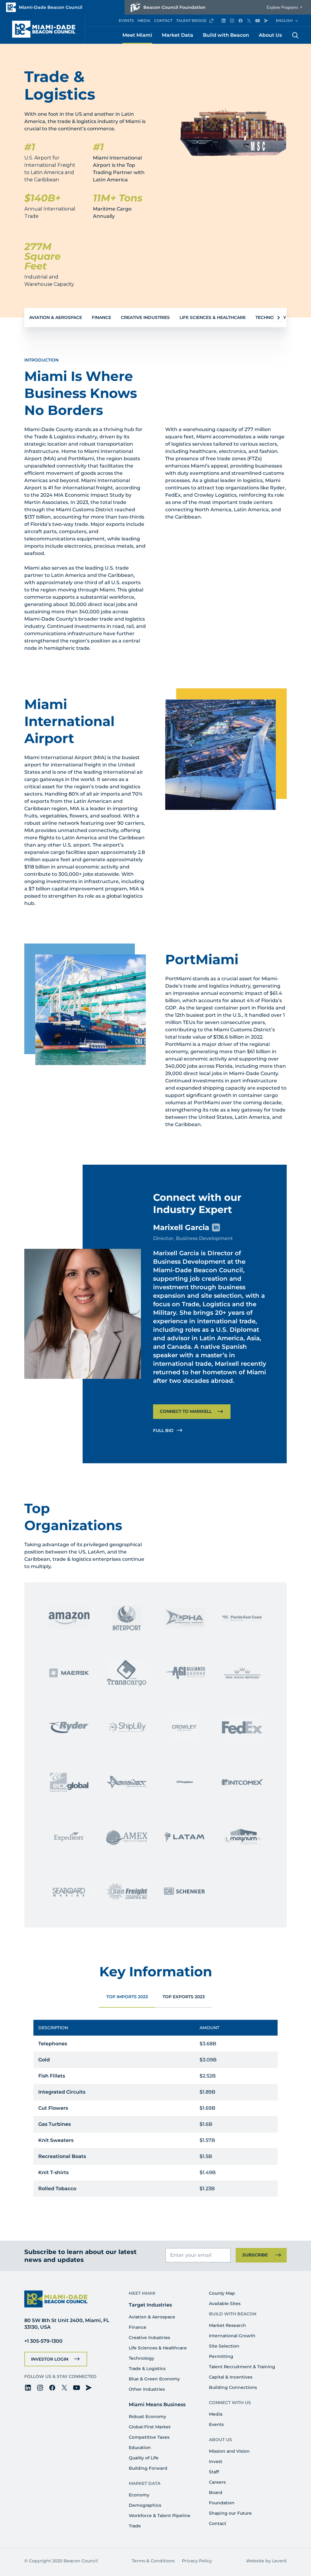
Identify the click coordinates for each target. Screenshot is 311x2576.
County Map (222, 2293)
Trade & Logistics (147, 2369)
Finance (101, 317)
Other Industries (147, 2389)
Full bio (163, 1430)
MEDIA (144, 21)
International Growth (232, 2336)
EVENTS (126, 21)
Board (216, 2492)
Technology (271, 317)
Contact (218, 2523)
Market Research (227, 2325)
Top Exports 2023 (184, 1997)
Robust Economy (147, 2417)
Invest (216, 2461)
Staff (214, 2472)
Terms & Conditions (153, 2561)
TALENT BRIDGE (191, 21)
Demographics (145, 2505)
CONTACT (163, 21)
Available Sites (225, 2304)
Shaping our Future (230, 2513)
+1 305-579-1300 (43, 2341)
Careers (217, 2482)
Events (216, 2424)
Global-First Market (150, 2427)
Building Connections (233, 2387)
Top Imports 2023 (127, 1997)
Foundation (222, 2503)
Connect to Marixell (186, 1411)
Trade (135, 2526)
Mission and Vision (229, 2451)
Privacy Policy (197, 2561)
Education (140, 2448)
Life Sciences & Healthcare (213, 317)
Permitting (221, 2356)
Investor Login (50, 2359)
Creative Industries (145, 317)
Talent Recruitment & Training (242, 2367)
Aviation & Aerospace (56, 317)
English (284, 21)
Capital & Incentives (231, 2377)
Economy (139, 2495)
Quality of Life (144, 2458)
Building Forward (148, 2468)
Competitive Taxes (149, 2437)
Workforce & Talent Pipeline (160, 2516)
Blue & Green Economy (154, 2379)
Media (216, 2414)
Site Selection (224, 2346)
